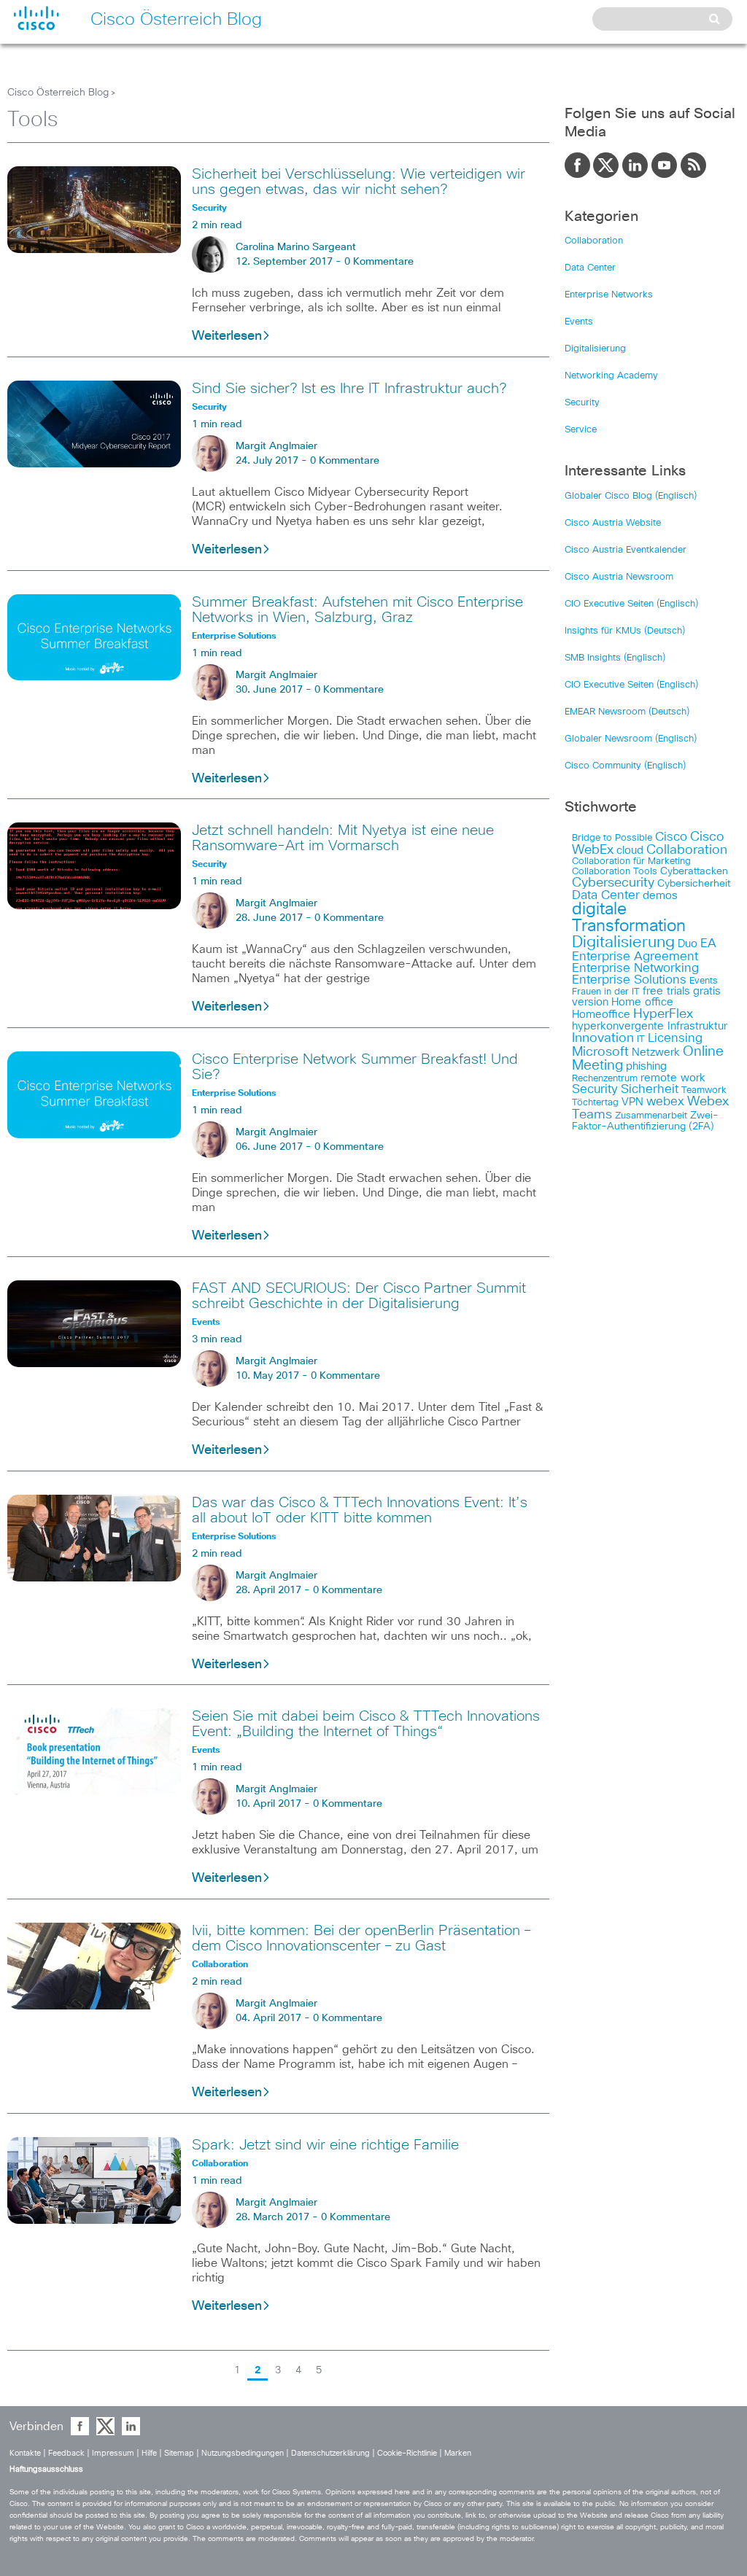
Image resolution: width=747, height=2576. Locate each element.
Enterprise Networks (609, 295)
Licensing (675, 1038)
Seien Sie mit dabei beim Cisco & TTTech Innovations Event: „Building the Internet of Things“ (366, 1724)
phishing (646, 1066)
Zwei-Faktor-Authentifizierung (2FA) (645, 1121)
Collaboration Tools (615, 872)
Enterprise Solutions (629, 980)
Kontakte (25, 2453)
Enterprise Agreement (635, 957)
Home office (642, 1002)
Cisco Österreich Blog (58, 93)
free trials (666, 991)
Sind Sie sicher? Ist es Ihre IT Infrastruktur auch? (349, 389)
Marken (458, 2453)
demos (660, 896)
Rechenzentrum (605, 1079)
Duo (688, 944)
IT (641, 1039)
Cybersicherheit (694, 884)
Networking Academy (611, 376)
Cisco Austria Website (613, 523)
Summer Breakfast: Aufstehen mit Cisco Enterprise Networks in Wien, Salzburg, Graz (357, 610)
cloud (630, 851)
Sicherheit (650, 1089)
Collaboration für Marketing (631, 861)
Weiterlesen (227, 336)
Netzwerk (656, 1052)
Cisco (671, 837)
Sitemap (179, 2453)
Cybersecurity (613, 883)
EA (708, 943)
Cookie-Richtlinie (407, 2453)
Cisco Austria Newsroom (619, 577)
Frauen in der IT (606, 992)
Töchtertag (595, 1103)
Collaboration (594, 241)
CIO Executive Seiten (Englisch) (631, 604)
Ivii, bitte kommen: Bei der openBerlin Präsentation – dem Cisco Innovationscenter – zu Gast (361, 1938)
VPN (632, 1102)
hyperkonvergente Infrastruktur (650, 1026)
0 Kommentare (379, 262)
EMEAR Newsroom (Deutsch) (627, 712)
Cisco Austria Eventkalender (626, 550)
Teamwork (704, 1090)
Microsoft (600, 1052)
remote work (673, 1078)
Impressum (113, 2453)
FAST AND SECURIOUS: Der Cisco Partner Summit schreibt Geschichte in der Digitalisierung (359, 1296)
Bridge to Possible (612, 838)
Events (579, 322)
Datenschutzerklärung (330, 2453)
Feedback (66, 2453)
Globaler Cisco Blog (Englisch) (631, 496)
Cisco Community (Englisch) (625, 766)
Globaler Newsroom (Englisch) (631, 739)
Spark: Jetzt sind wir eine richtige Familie (325, 2145)
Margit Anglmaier (276, 446)
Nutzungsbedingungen (243, 2453)
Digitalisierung (595, 349)
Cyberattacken (694, 871)
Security (582, 403)
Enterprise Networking (635, 968)
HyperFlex (663, 1014)
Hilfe (149, 2453)
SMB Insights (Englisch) (615, 658)
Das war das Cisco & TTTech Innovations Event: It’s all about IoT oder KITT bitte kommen (360, 1510)
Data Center (590, 268)
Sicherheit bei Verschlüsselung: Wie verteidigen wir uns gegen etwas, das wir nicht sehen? (359, 182)
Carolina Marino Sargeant (296, 247)
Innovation (603, 1038)
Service (581, 430)
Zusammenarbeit (651, 1116)
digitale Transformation (629, 918)
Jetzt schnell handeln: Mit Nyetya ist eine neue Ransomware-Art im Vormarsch (343, 838)
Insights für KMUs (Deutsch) (625, 631)
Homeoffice (601, 1015)
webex (665, 1102)
